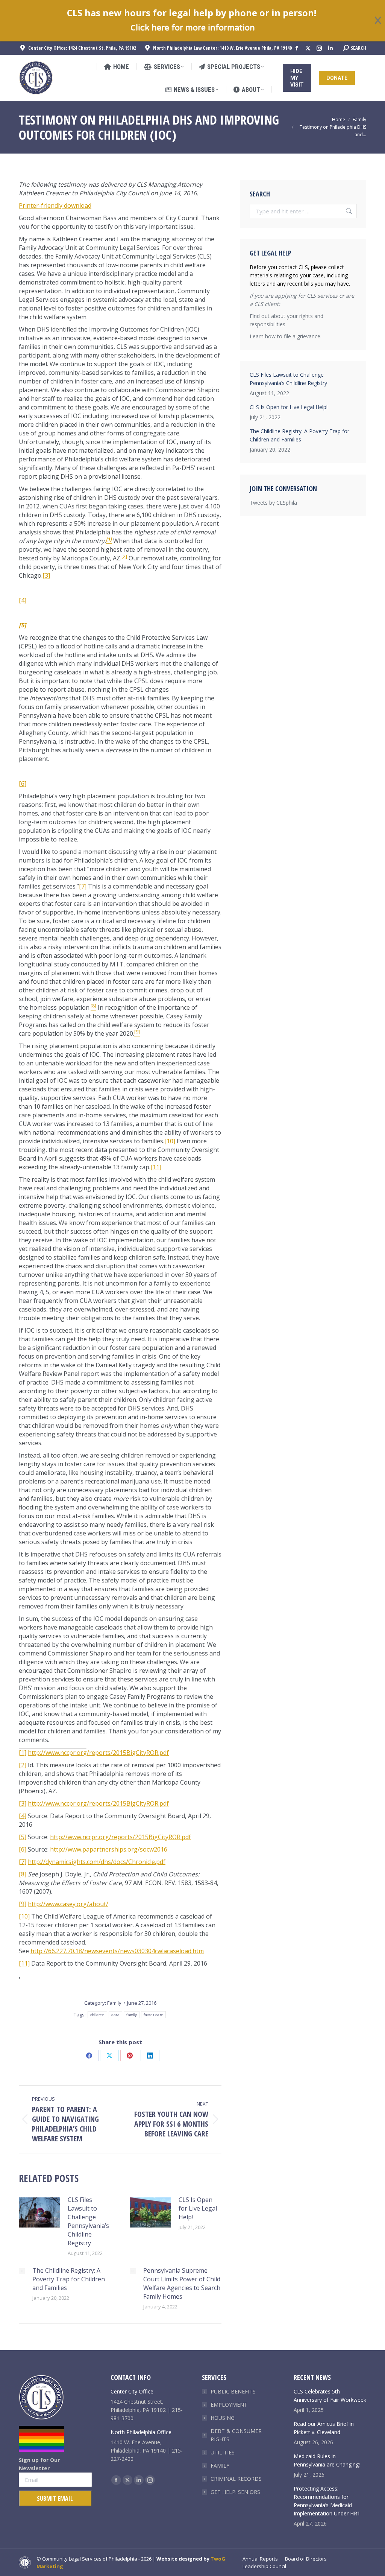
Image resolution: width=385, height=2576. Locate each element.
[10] (170, 1141)
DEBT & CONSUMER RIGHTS (236, 2435)
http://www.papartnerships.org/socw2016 (109, 1849)
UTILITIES (223, 2452)
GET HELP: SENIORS (235, 2492)
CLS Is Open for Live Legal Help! (198, 2208)
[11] (156, 1167)
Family (114, 2003)
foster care (153, 2015)
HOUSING (223, 2418)
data (115, 2015)
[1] (23, 1753)
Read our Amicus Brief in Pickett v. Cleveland (324, 2428)
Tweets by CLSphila (273, 503)
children (97, 2015)
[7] (83, 886)
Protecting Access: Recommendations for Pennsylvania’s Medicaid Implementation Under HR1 (327, 2501)
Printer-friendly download (55, 205)
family (132, 2015)
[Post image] (39, 2212)
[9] (23, 1904)
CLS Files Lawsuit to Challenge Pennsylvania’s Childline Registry (88, 2221)
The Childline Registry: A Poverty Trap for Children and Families (69, 2279)
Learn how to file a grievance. (286, 336)
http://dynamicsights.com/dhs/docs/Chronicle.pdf (97, 1862)
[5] (23, 1837)
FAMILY (220, 2466)
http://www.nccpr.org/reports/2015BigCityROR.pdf (98, 1753)
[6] (23, 784)
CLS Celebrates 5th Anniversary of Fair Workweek (330, 2396)
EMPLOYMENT (229, 2405)
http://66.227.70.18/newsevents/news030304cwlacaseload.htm (117, 1951)
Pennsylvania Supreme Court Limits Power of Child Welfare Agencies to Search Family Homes (182, 2283)
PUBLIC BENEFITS (233, 2391)
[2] (23, 1765)
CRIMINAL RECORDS (236, 2479)
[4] (23, 600)
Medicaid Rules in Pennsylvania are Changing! (327, 2460)
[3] (46, 575)
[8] (23, 1874)
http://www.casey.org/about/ (68, 1904)
